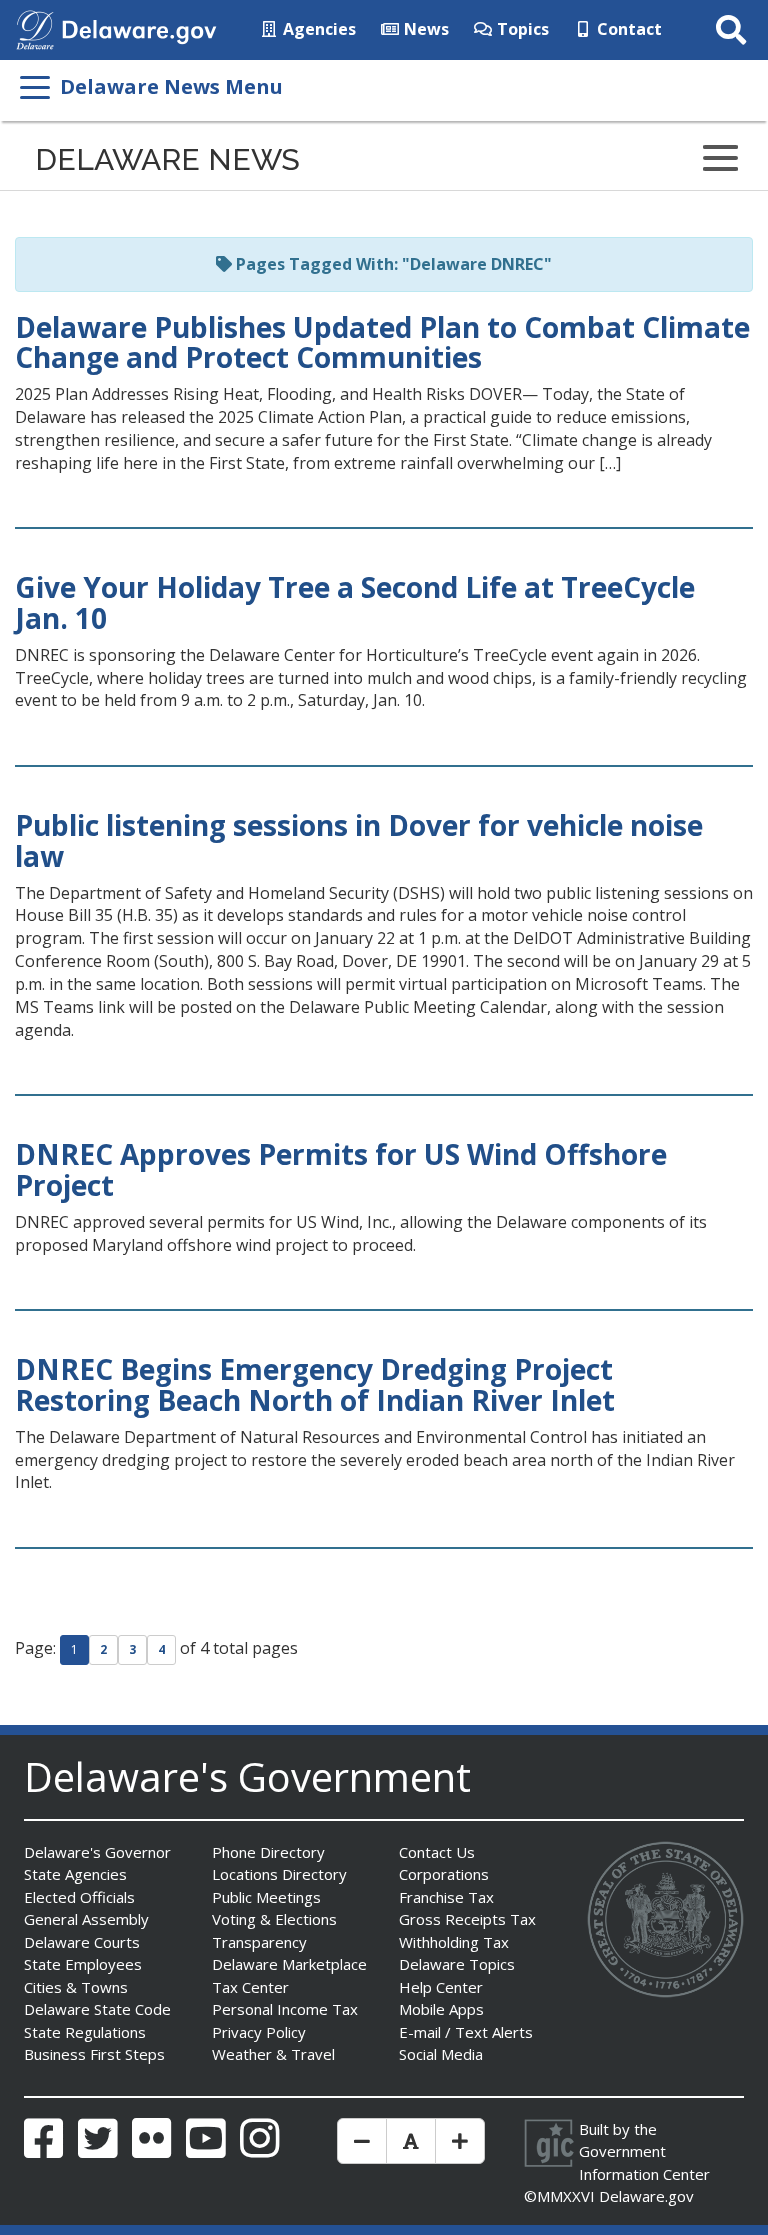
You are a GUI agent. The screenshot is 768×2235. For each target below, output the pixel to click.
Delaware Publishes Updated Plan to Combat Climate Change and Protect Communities (382, 342)
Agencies (317, 29)
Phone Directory (268, 1852)
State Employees (83, 1964)
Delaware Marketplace (289, 1964)
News (424, 29)
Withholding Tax (454, 1942)
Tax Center (250, 1987)
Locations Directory (279, 1874)
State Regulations (85, 2032)
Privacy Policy (259, 2032)
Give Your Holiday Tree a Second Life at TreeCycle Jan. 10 (355, 602)
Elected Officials (79, 1897)
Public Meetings (266, 1897)
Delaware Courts (82, 1942)
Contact (627, 29)
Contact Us (437, 1852)
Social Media (441, 2054)
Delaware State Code (97, 2009)
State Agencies (75, 1874)
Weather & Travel (273, 2054)
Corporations (444, 1874)
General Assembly (86, 1919)
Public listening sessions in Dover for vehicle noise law (359, 840)
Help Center (441, 1987)
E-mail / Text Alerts (466, 2032)
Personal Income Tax (285, 2009)
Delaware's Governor (97, 1852)
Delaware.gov (646, 2196)
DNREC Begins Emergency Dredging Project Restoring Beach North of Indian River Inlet (315, 1384)
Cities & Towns (76, 1987)
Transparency (259, 1942)
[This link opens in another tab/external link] (35, 28)
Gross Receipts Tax (467, 1919)
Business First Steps (94, 2054)
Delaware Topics (457, 1964)
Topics (521, 29)
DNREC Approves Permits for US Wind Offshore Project (341, 1169)
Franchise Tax (446, 1897)
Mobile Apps (441, 2009)
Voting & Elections (274, 1919)
